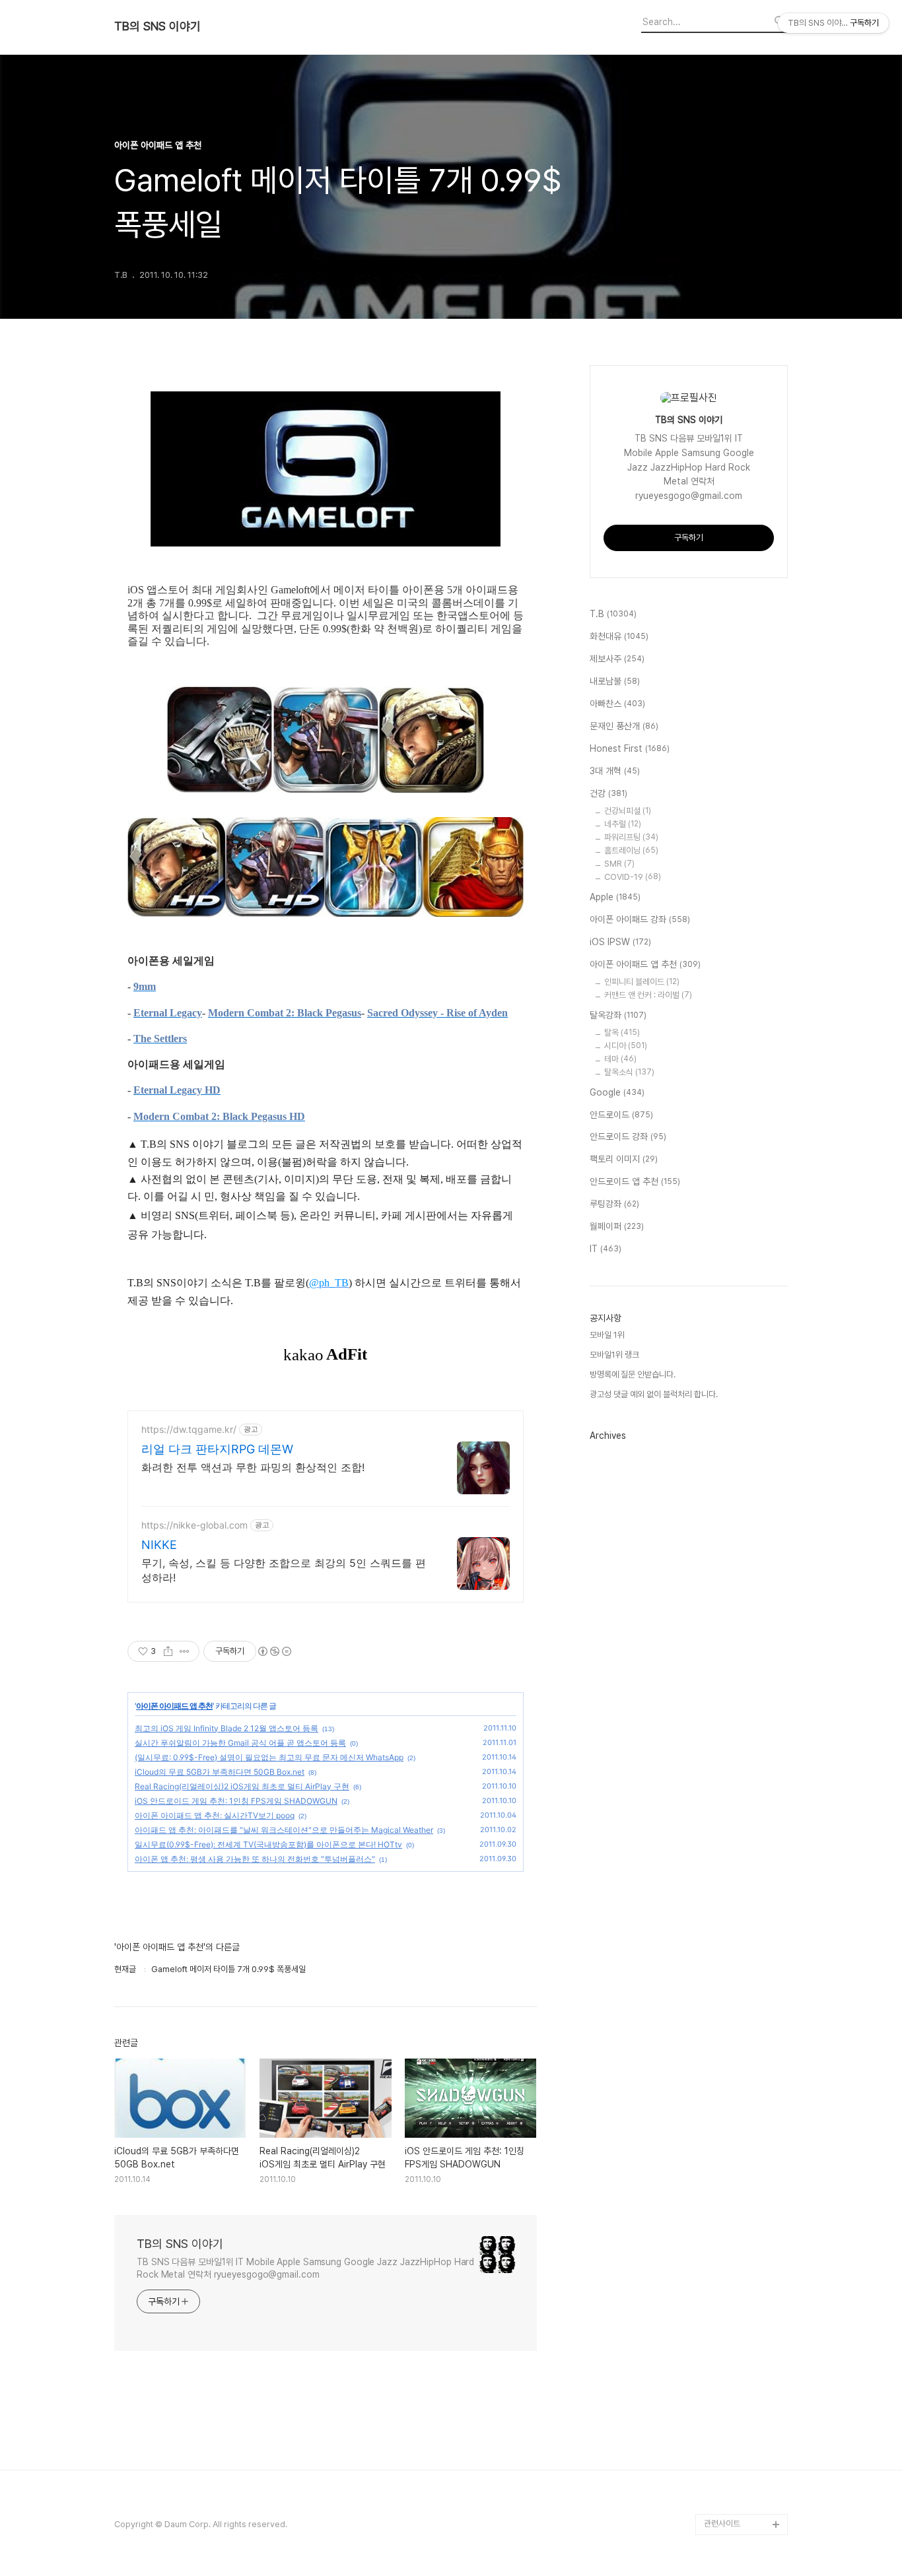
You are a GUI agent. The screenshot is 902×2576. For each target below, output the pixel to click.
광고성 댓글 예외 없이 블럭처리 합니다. (654, 1394)
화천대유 (619, 636)
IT (606, 1249)
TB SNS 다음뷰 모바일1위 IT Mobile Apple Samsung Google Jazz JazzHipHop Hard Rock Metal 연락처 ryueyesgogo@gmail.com (305, 2268)
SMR (619, 864)
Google (617, 1092)
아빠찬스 (617, 704)
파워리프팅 (631, 837)
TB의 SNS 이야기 (157, 26)
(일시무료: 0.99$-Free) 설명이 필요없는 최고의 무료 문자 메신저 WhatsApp (269, 1757)
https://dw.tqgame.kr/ (189, 1429)
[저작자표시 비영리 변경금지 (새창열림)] (274, 1651)
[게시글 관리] (185, 1651)
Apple (615, 897)
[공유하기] (168, 1651)
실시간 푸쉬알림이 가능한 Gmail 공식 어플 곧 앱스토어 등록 (240, 1743)
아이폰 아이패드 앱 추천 (174, 1706)
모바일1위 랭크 (614, 1355)
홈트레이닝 (631, 850)
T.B (613, 614)
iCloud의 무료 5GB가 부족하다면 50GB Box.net (220, 1772)
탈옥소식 (629, 1072)
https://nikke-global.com (194, 1525)
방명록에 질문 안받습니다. (633, 1374)
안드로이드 (621, 1115)
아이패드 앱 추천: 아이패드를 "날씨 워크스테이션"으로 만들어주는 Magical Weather (284, 1830)
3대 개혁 (615, 771)
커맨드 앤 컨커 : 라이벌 (648, 995)
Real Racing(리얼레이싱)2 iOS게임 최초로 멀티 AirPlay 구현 (242, 1786)
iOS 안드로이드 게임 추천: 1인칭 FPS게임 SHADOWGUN (236, 1801)
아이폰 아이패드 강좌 (640, 919)
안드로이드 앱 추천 (635, 1181)
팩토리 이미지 (624, 1159)
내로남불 (615, 681)
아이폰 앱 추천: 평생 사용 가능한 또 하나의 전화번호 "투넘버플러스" (255, 1859)
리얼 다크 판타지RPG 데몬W (217, 1449)
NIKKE (159, 1545)
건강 (608, 793)
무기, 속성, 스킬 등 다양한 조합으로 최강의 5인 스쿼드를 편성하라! (284, 1570)
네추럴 (623, 824)
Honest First (630, 748)
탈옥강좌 (618, 1015)
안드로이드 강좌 (628, 1137)
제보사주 (617, 659)
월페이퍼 (617, 1226)
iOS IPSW (620, 942)
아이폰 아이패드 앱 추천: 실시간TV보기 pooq (215, 1815)
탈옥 (622, 1033)
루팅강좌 (614, 1204)
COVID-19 (633, 877)
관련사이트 (722, 2524)
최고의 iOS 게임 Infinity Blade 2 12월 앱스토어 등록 (226, 1728)
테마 (620, 1059)
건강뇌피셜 (628, 811)
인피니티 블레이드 (642, 982)
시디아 (626, 1046)
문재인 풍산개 (624, 726)
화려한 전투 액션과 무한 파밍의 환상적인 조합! (253, 1467)
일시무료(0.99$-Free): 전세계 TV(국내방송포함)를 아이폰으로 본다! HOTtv (268, 1844)
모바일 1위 (607, 1335)
